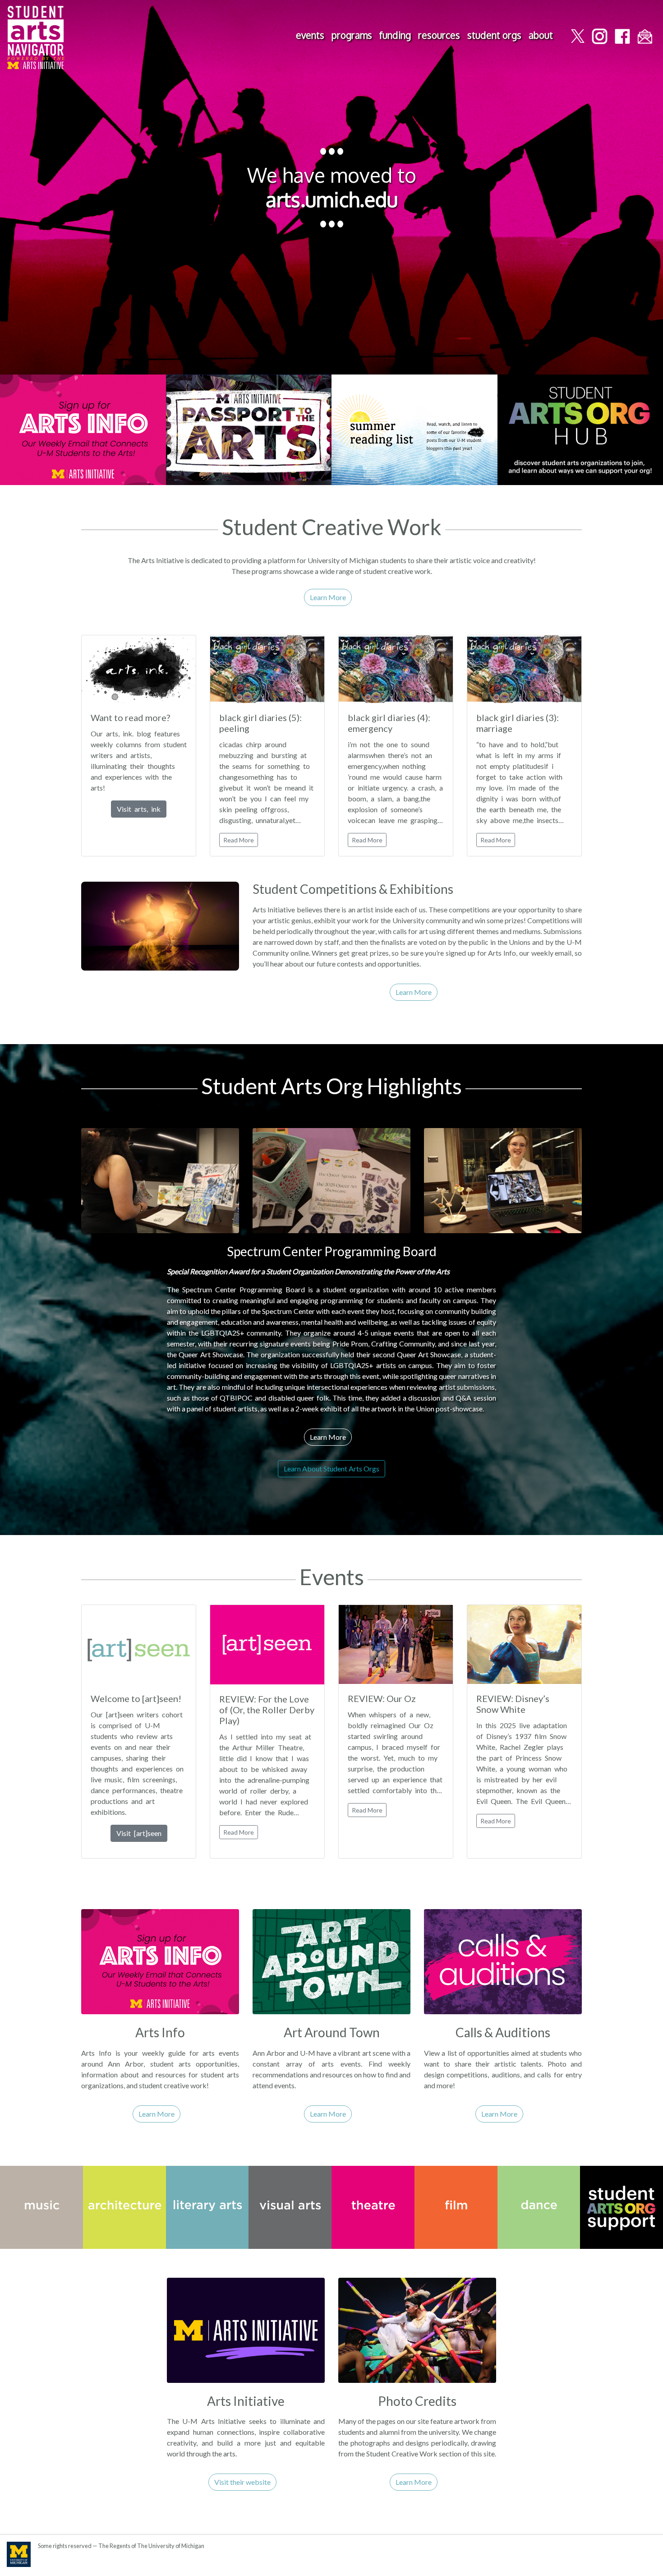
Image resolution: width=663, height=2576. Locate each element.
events (310, 35)
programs (352, 35)
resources (439, 35)
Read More (239, 840)
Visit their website (242, 2482)
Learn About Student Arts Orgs (331, 1468)
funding (395, 35)
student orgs (494, 35)
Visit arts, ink (139, 809)
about (541, 35)
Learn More (328, 597)
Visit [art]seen (139, 1833)
